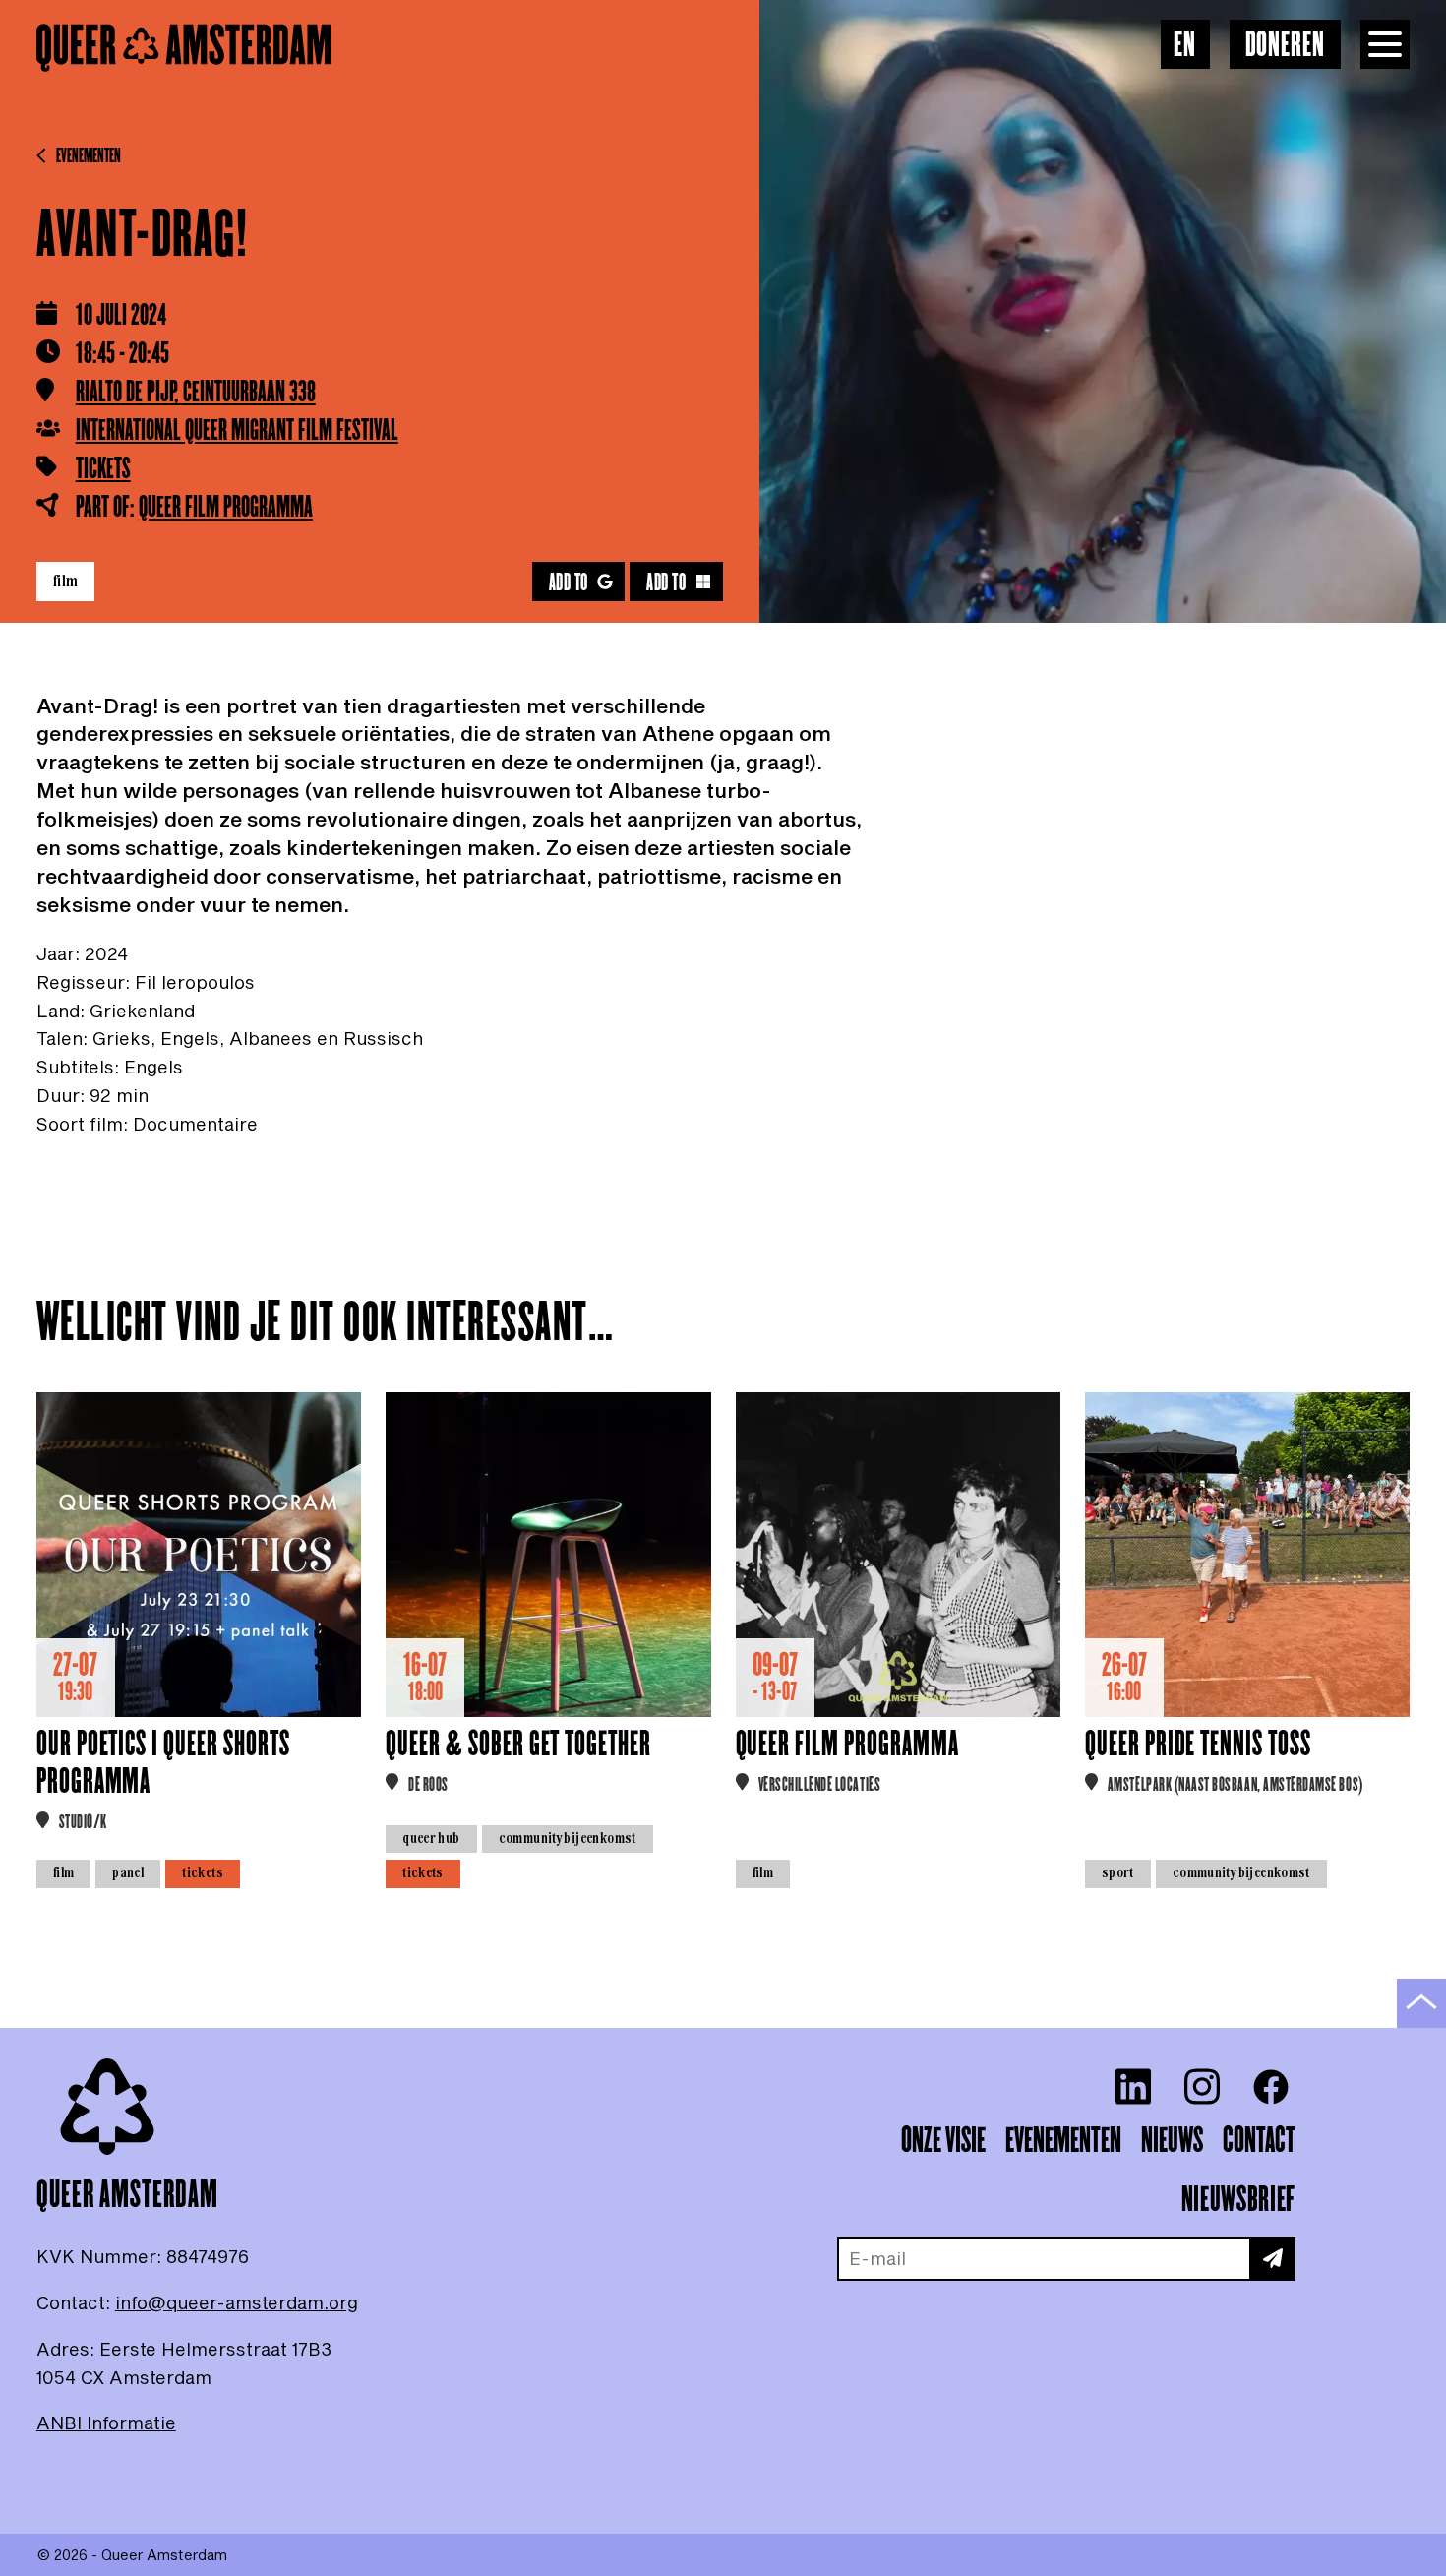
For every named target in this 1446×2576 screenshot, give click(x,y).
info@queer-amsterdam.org (237, 2302)
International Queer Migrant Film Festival (237, 431)
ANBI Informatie (106, 2423)
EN (1185, 46)
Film (66, 581)
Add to (569, 583)
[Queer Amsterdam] (184, 48)
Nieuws (1172, 2141)
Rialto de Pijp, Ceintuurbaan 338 (196, 393)
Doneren (1286, 46)
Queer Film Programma (226, 508)
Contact (1259, 2141)
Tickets (103, 470)
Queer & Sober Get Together (518, 1745)
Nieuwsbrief (1238, 2200)
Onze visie (943, 2141)
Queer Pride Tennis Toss (1198, 1745)
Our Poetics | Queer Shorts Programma (163, 1764)
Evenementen (89, 156)
